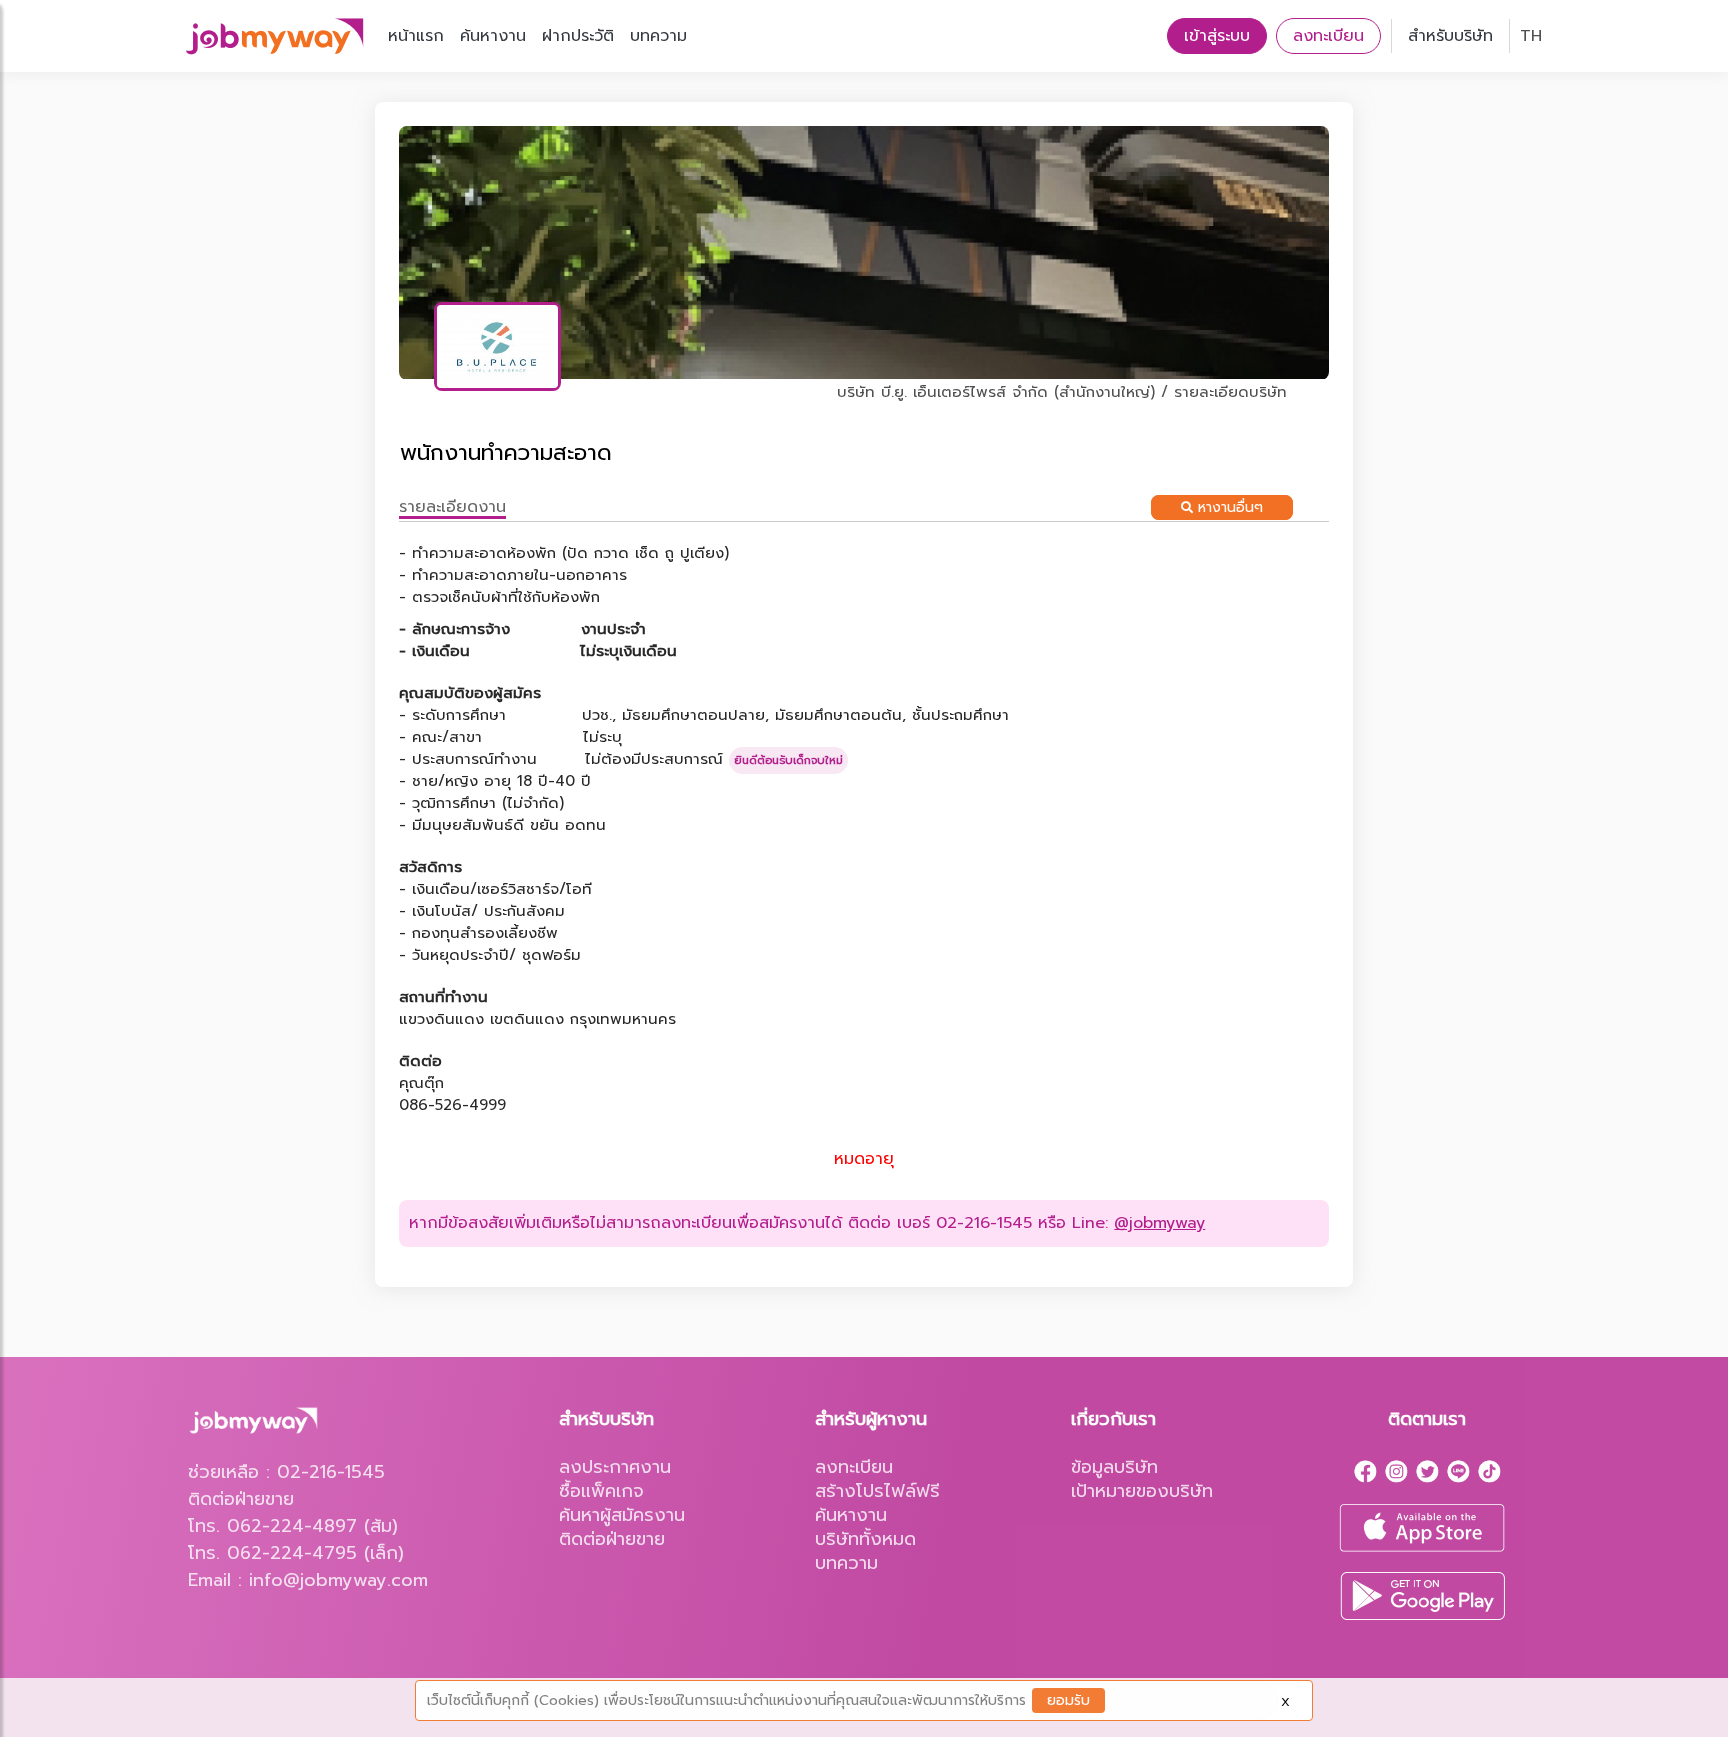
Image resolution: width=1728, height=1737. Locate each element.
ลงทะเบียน (1328, 36)
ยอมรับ (1068, 1700)
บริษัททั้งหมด (865, 1539)
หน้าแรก (416, 36)
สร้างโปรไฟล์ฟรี (877, 1491)
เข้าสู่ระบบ (1217, 36)
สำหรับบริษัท (1450, 36)
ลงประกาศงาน (615, 1467)
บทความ (658, 36)
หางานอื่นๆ (1228, 507)
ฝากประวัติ (578, 36)
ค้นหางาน (493, 36)
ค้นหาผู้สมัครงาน (622, 1515)
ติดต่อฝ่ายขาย (612, 1539)
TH (1531, 36)
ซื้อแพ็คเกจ (601, 1491)
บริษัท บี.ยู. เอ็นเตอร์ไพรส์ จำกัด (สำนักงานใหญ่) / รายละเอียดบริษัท (1062, 392)
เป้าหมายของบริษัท (1142, 1491)
